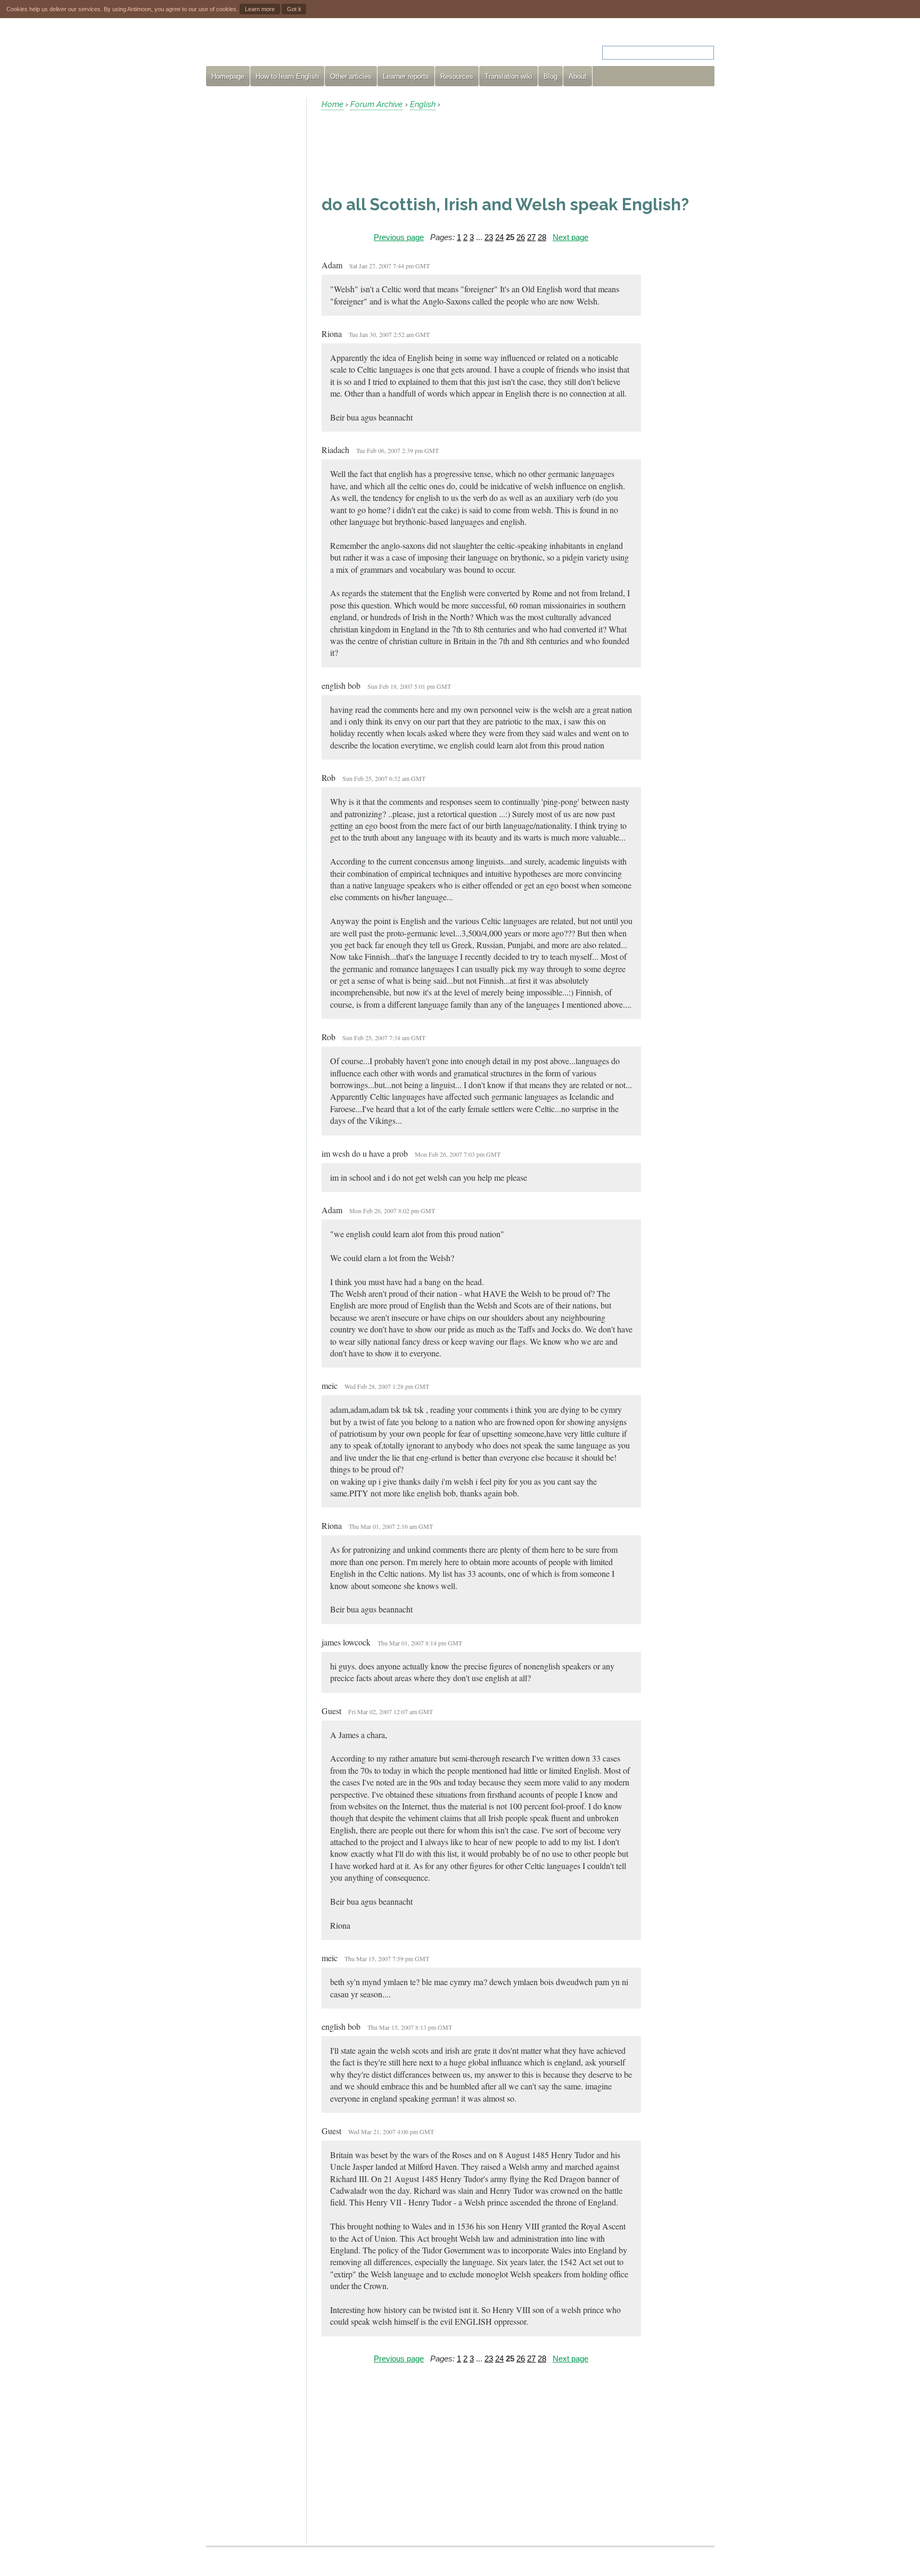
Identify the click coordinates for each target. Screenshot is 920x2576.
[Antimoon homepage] (302, 46)
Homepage (228, 76)
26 (521, 237)
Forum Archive (376, 104)
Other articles (351, 76)
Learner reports (406, 76)
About (578, 76)
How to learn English (287, 76)
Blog (551, 76)
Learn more (260, 9)
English (423, 104)
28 (542, 237)
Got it (294, 9)
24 (499, 237)
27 (531, 237)
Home (332, 104)
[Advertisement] (252, 258)
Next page (570, 237)
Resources (457, 76)
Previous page (399, 237)
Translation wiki (508, 76)
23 (489, 237)
